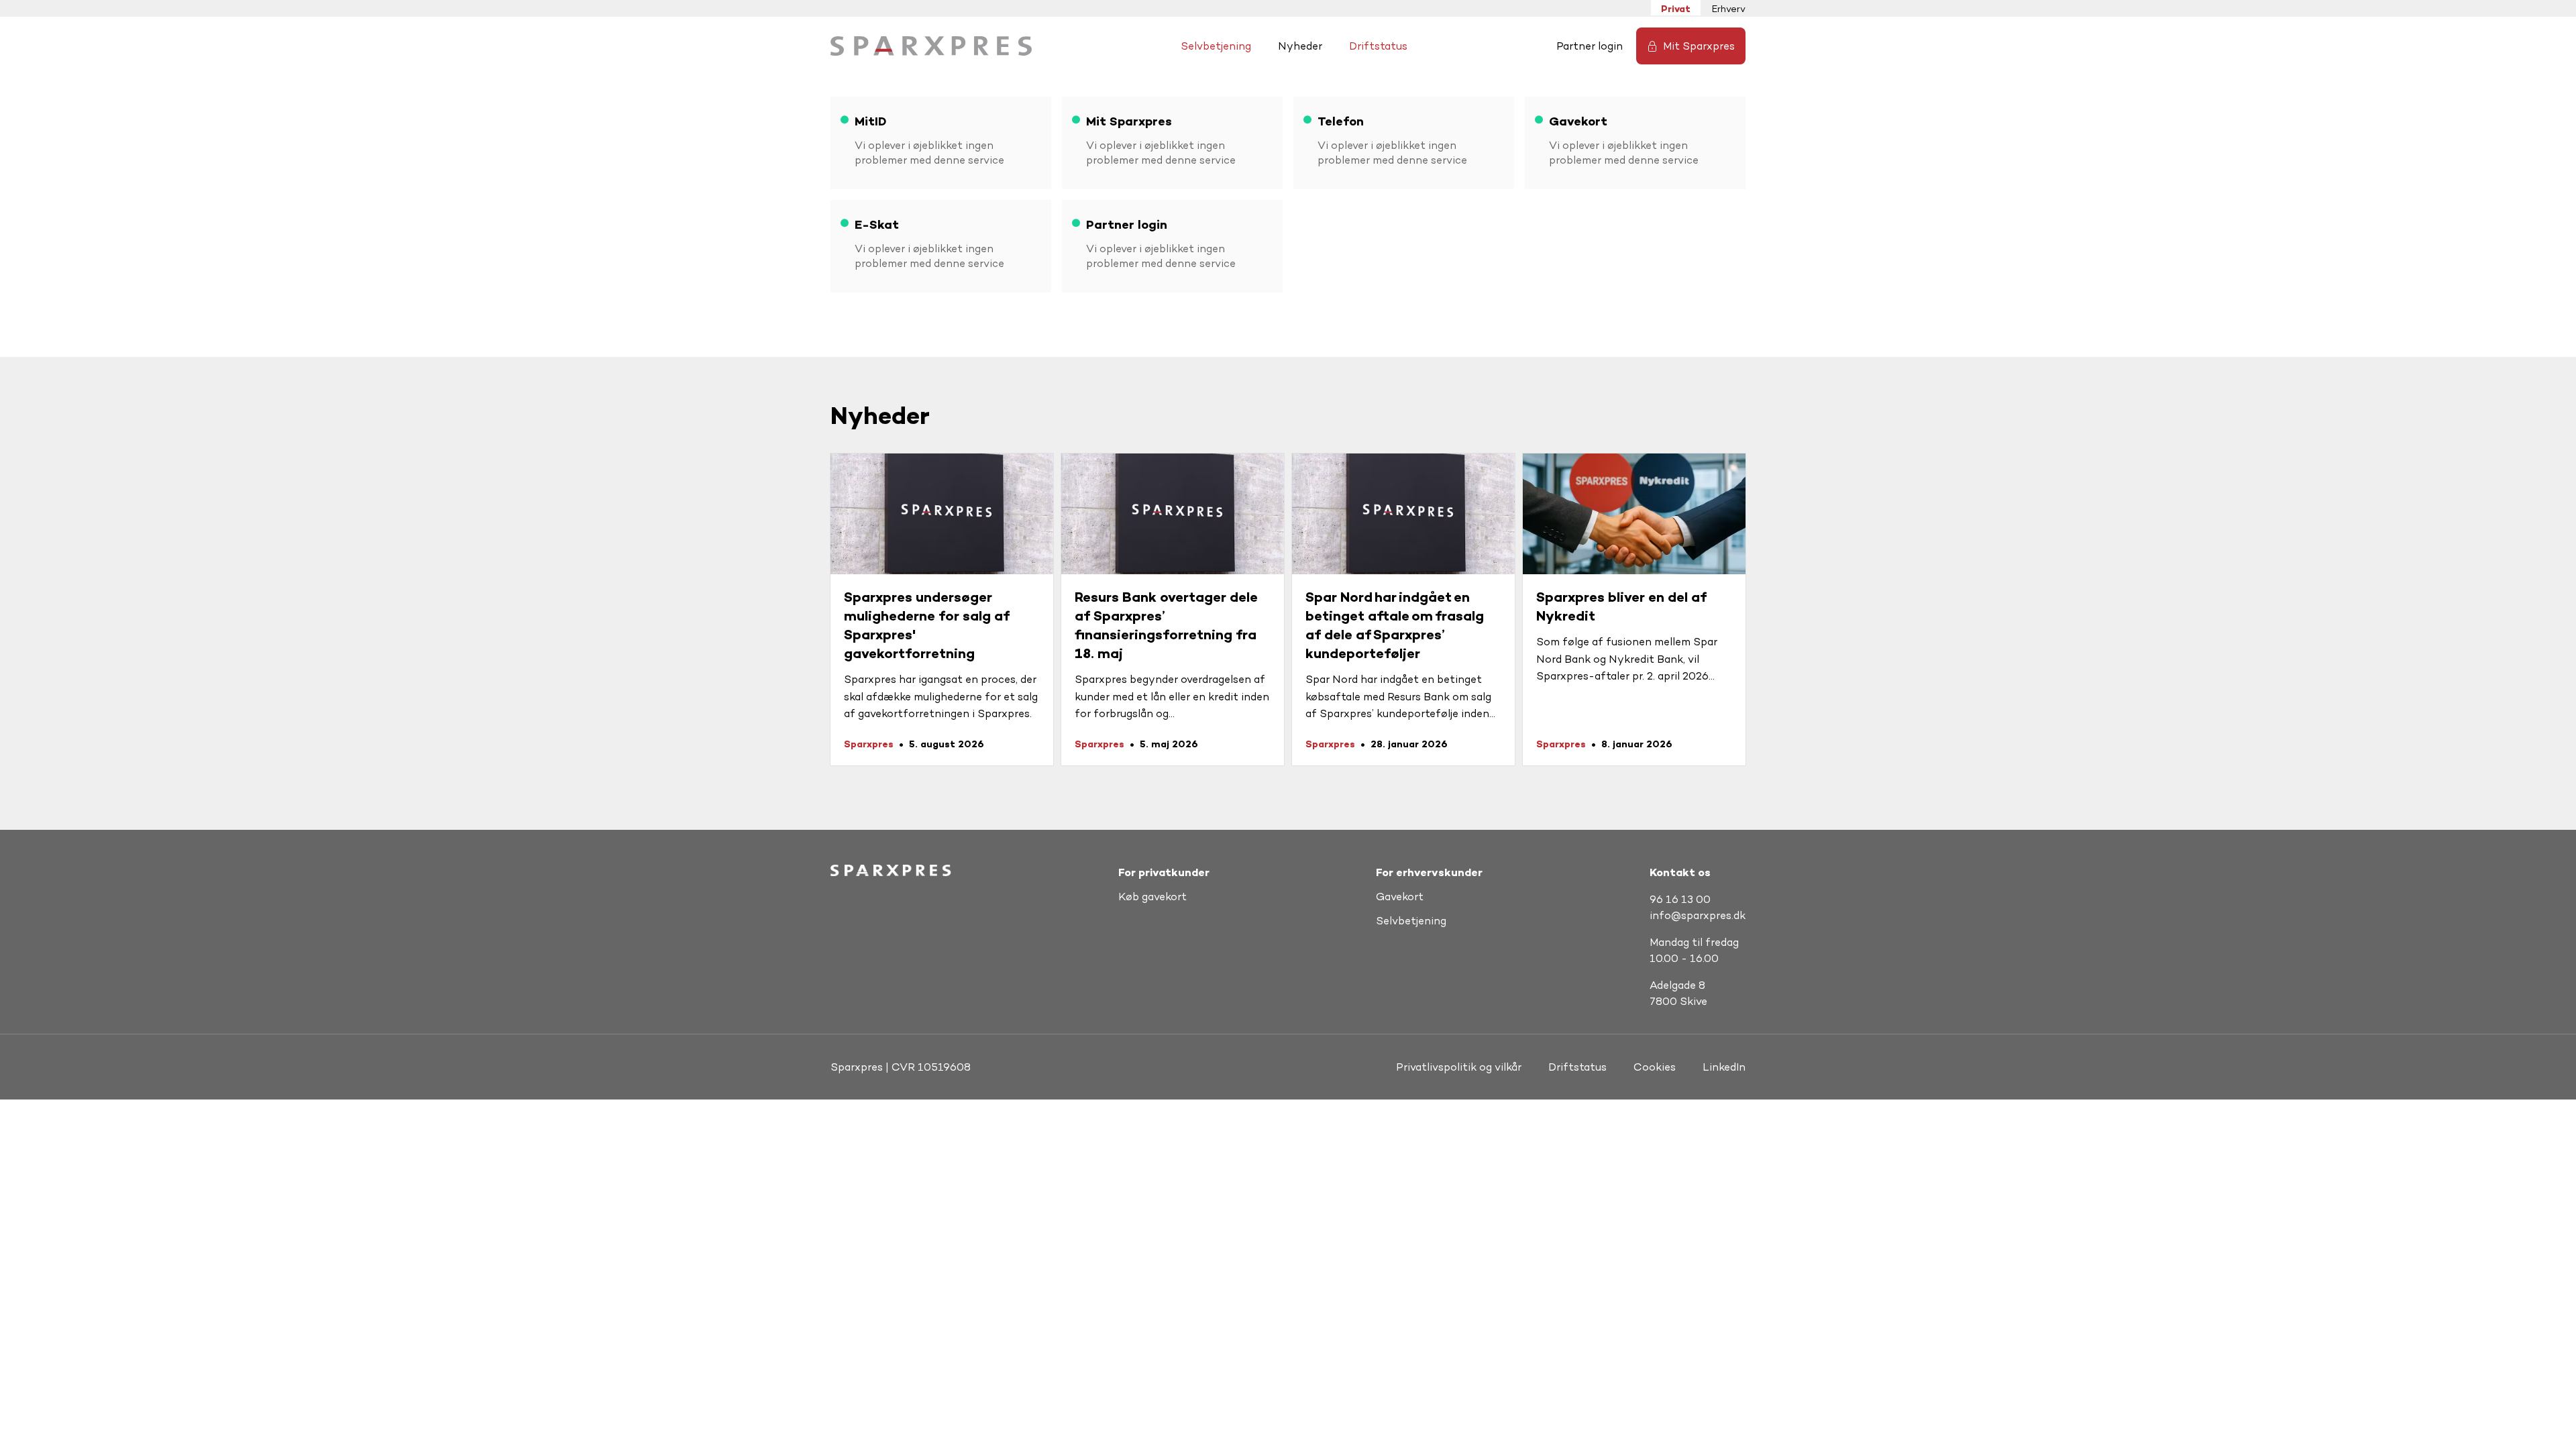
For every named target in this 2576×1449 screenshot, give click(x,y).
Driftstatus (1378, 46)
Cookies (1655, 1067)
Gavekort (1400, 897)
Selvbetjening (1216, 46)
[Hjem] (931, 46)
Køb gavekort (1152, 897)
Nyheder (1300, 46)
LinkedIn (1724, 1067)
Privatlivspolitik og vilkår (1459, 1067)
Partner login (1590, 46)
